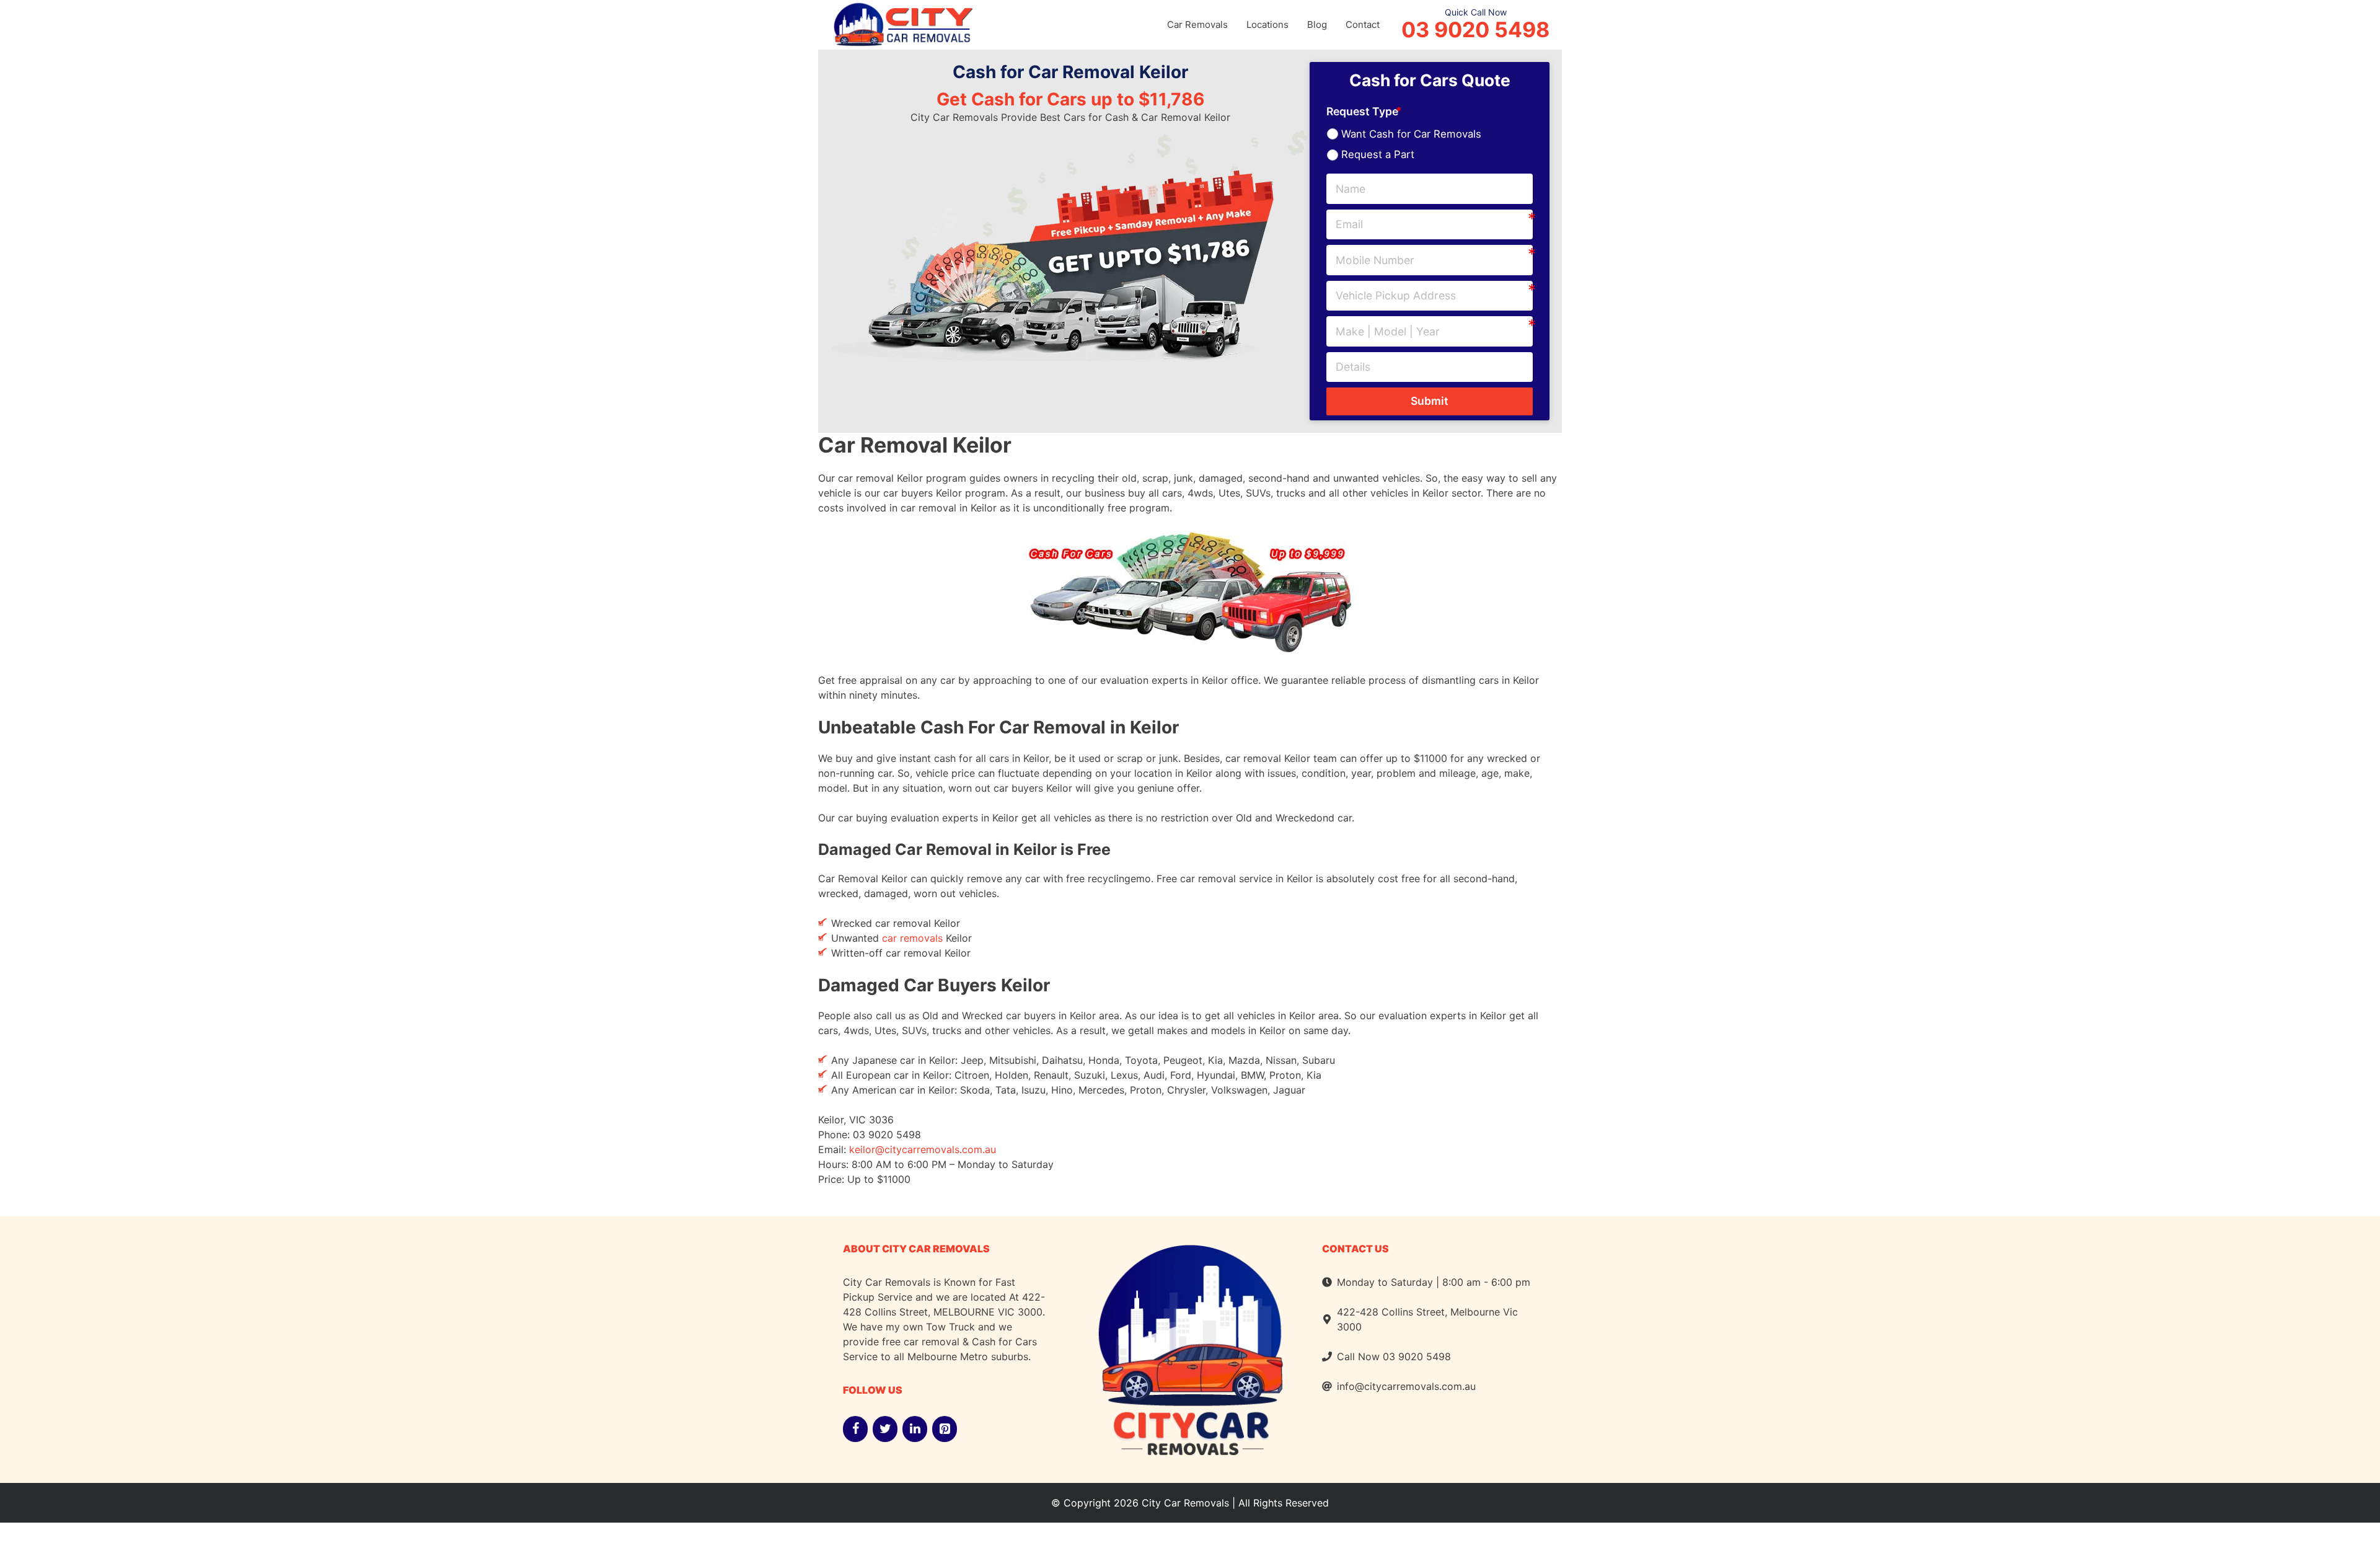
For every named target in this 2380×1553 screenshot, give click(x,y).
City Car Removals (1185, 1503)
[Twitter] (885, 1429)
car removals (912, 938)
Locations (1267, 24)
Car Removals (1197, 24)
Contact (1363, 24)
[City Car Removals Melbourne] (902, 23)
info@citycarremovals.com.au (1406, 1386)
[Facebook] (855, 1429)
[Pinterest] (945, 1429)
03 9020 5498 (1475, 30)
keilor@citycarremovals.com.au (923, 1149)
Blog (1317, 24)
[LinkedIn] (915, 1429)
